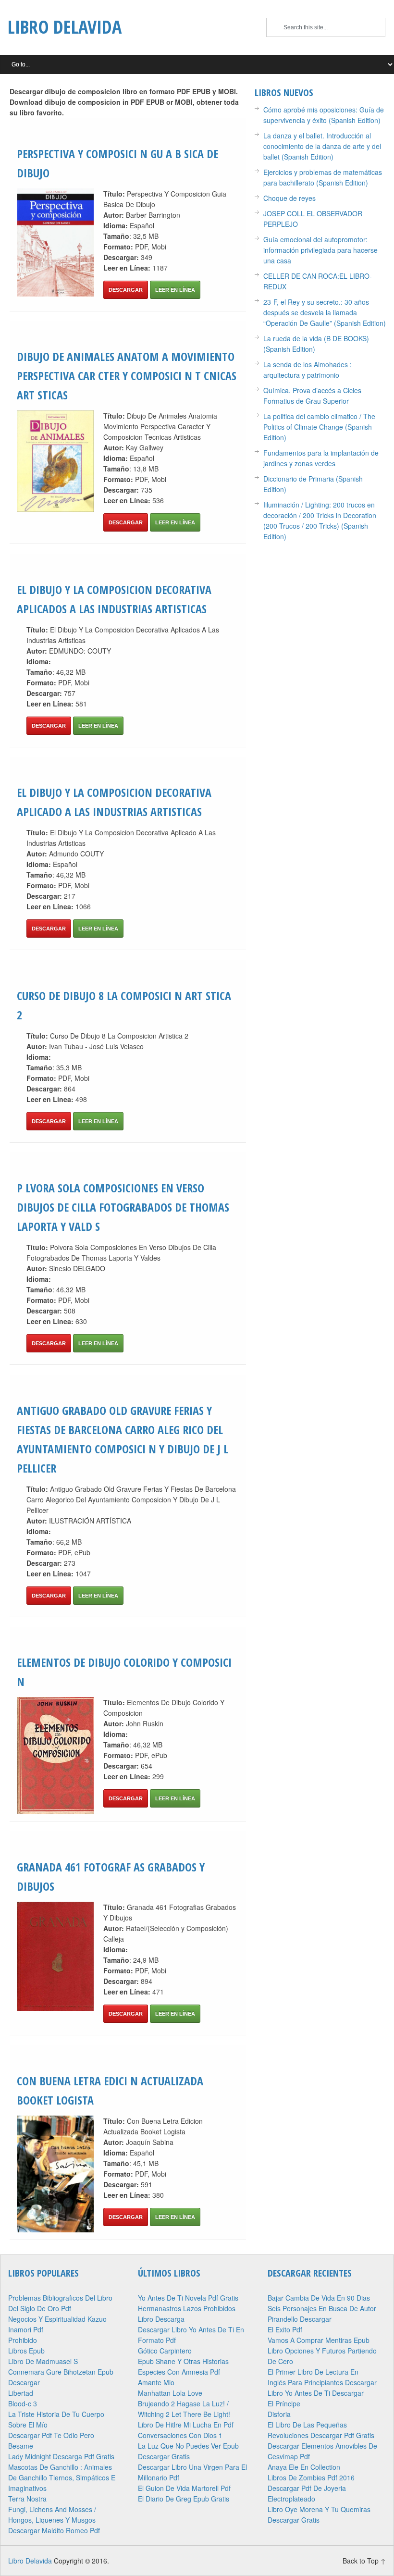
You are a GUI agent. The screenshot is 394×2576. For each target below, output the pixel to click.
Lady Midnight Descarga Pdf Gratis (61, 2456)
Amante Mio (156, 2382)
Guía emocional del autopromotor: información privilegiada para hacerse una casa (320, 250)
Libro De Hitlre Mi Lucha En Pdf (186, 2425)
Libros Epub (26, 2351)
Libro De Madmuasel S (43, 2361)
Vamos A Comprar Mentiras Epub (319, 2340)
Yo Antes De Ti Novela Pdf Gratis (188, 2298)
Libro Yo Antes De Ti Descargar (316, 2393)
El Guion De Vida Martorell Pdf (184, 2488)
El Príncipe (284, 2403)
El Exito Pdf (285, 2329)
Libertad (21, 2393)
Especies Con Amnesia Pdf (179, 2372)
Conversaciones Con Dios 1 (180, 2435)
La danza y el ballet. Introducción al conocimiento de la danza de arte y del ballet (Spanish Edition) (322, 146)
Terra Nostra (27, 2499)
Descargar (126, 290)
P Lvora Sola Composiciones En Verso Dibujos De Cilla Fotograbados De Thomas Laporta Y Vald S (123, 1207)
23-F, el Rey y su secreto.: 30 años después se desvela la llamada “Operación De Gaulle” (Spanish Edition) (325, 312)
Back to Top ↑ (364, 2561)
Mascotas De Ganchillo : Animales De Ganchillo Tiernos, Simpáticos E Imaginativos (62, 2477)
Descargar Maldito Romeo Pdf (54, 2530)
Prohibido (23, 2340)
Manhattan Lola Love (170, 2393)
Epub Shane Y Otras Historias (183, 2361)
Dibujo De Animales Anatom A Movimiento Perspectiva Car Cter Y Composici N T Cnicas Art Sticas (127, 376)
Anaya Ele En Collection (304, 2467)
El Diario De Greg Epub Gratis (184, 2499)
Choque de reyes (289, 198)
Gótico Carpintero (165, 2351)
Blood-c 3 (23, 2403)
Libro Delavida (65, 26)
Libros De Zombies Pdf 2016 (311, 2477)
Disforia (279, 2414)
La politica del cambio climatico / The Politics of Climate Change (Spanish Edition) (319, 427)
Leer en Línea (175, 290)
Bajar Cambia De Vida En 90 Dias (319, 2298)
